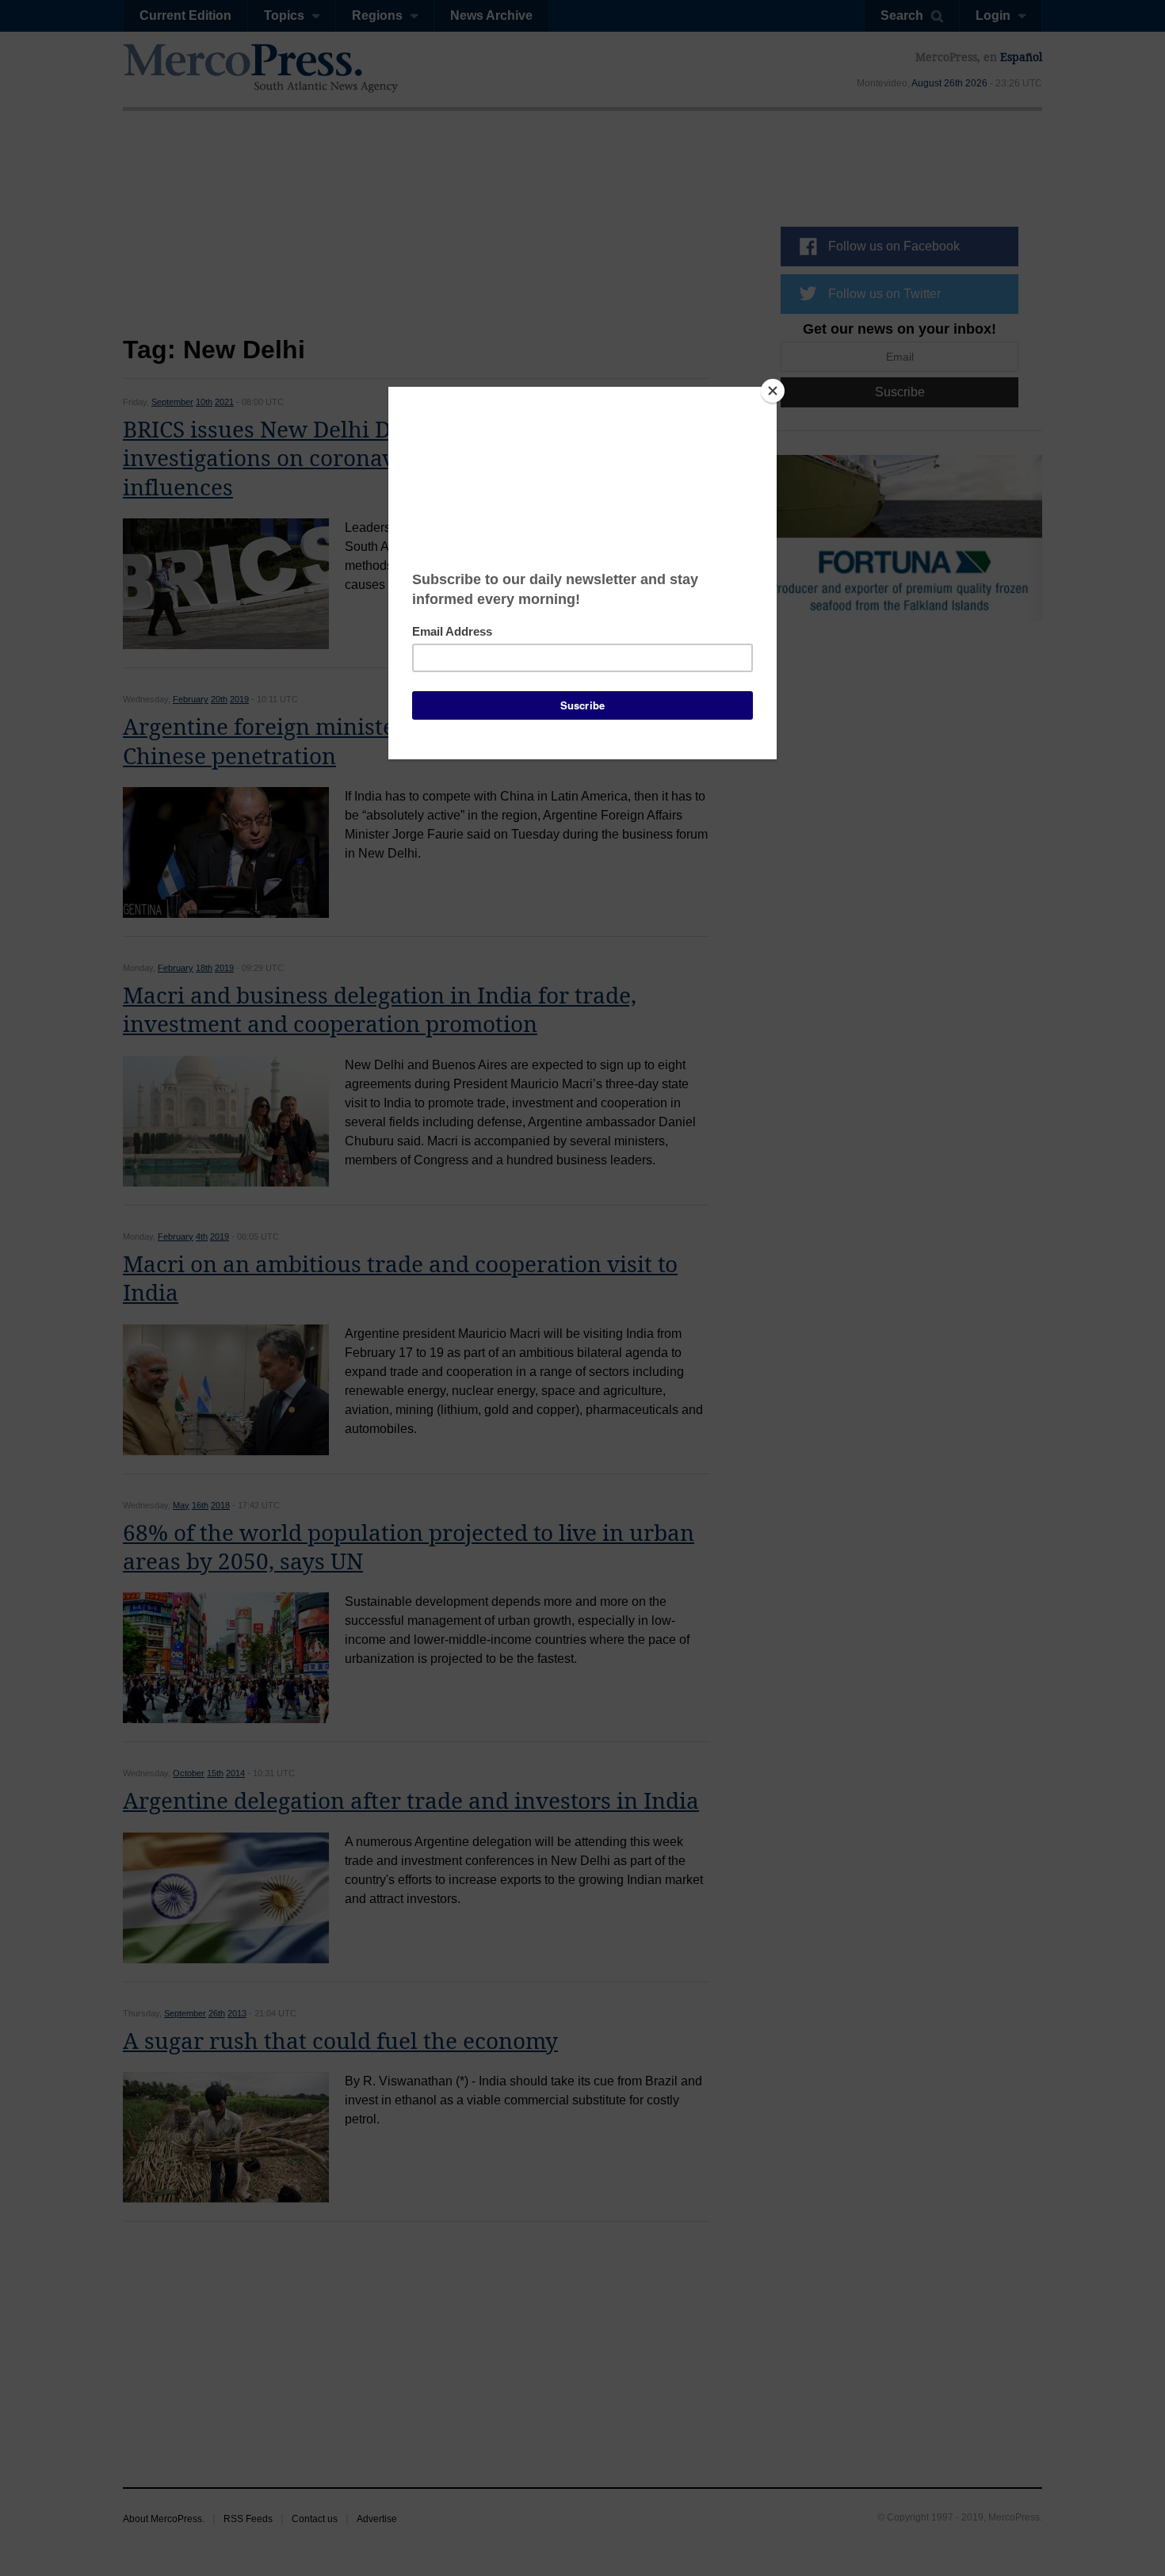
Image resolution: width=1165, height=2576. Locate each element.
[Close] (773, 391)
